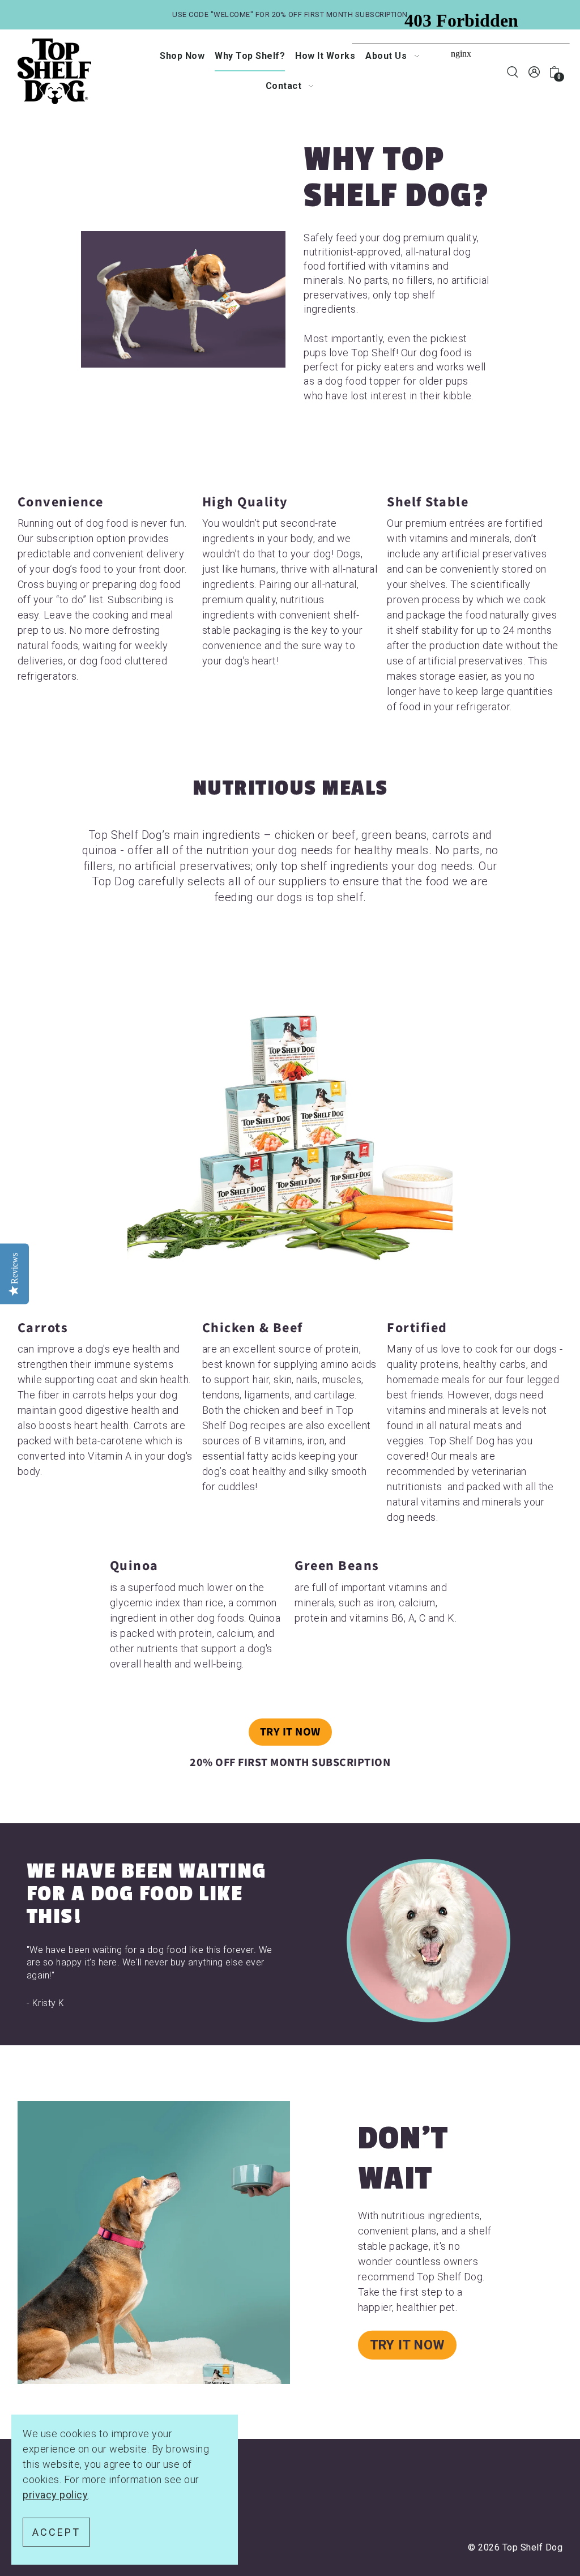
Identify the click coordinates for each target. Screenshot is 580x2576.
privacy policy (55, 2495)
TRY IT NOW (290, 1732)
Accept (56, 2532)
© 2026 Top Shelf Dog (515, 2547)
